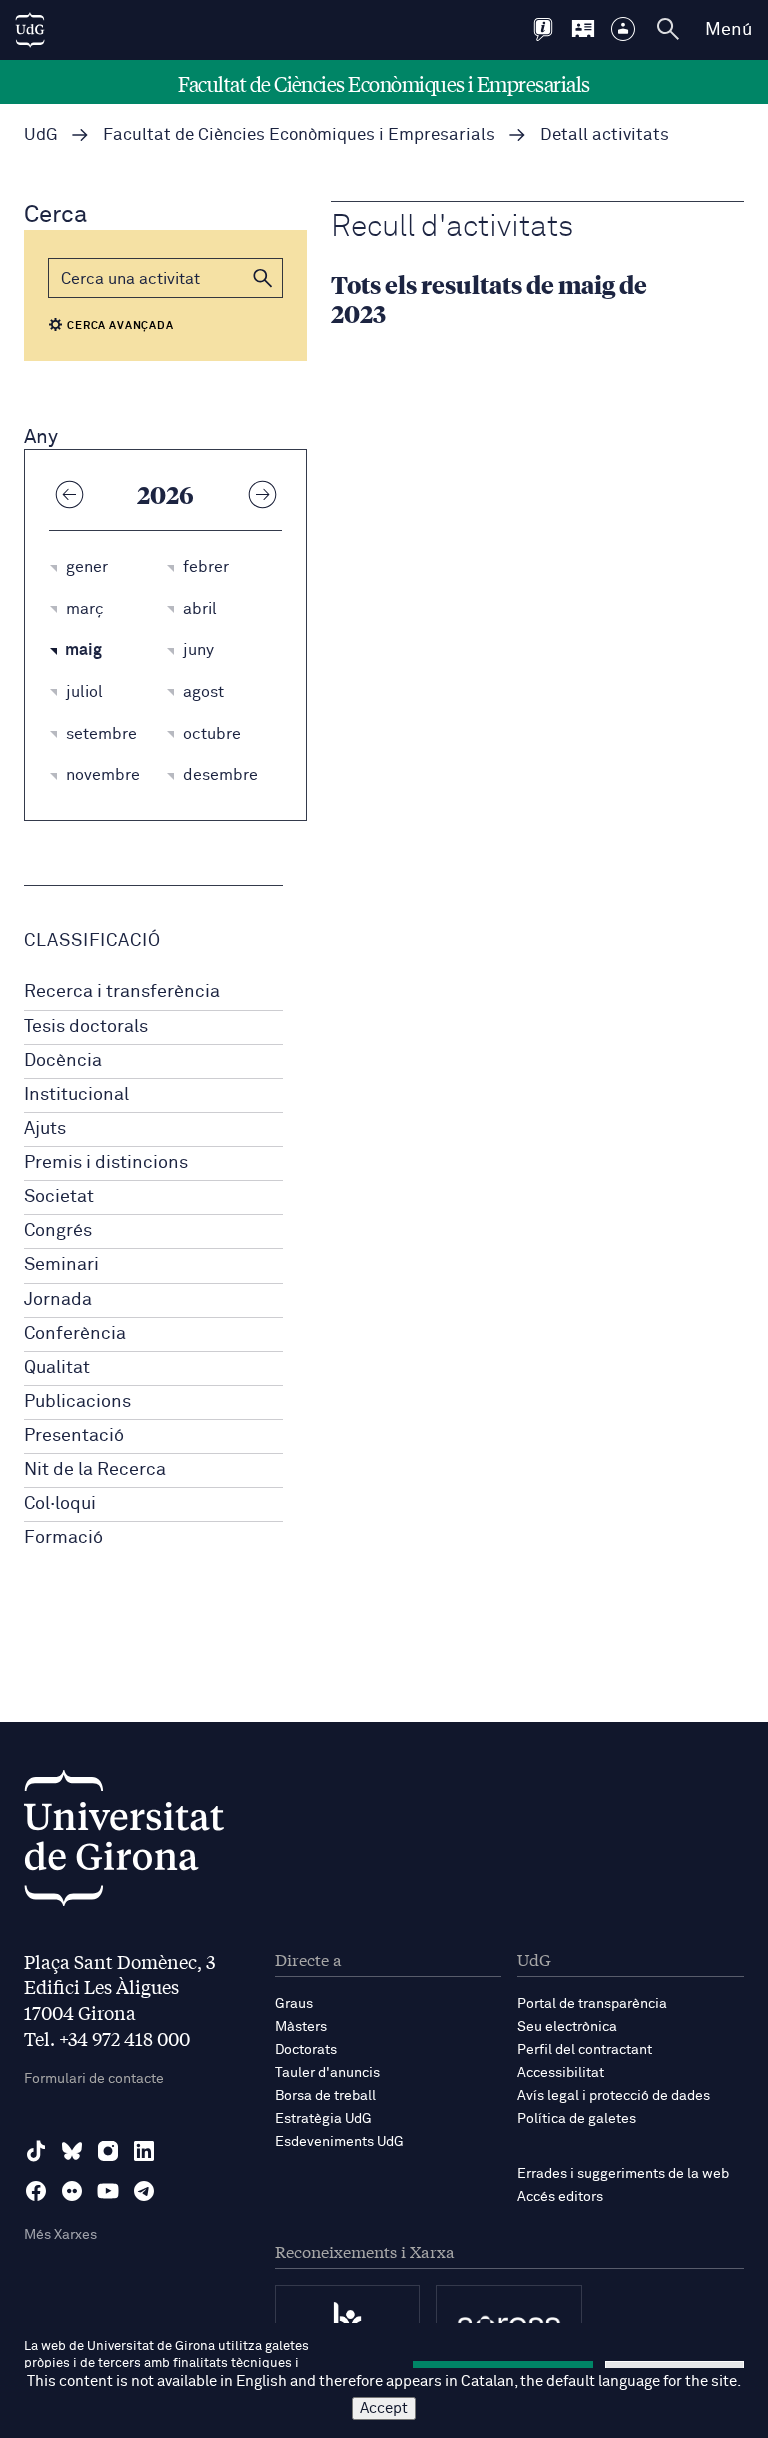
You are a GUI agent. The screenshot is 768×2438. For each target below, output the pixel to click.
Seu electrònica (567, 2027)
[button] (263, 278)
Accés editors (560, 2197)
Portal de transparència (592, 2004)
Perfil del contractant (584, 2050)
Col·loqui (60, 1504)
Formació (63, 1538)
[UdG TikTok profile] (36, 2151)
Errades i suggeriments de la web (623, 2174)
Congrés (58, 1231)
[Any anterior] (69, 494)
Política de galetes (576, 2119)
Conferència (75, 1334)
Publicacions (77, 1402)
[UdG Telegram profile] (144, 2191)
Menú (728, 30)
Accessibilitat (560, 2073)
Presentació (74, 1436)
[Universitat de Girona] (124, 1843)
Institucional (76, 1095)
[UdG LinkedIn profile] (144, 2151)
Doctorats (306, 2050)
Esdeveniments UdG (339, 2142)
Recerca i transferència (122, 992)
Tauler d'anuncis (327, 2073)
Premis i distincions (106, 1163)
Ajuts (45, 1129)
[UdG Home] (30, 30)
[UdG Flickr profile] (72, 2191)
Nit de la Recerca (95, 1470)
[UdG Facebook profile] (36, 2191)
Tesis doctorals (86, 1027)
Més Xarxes (60, 2235)
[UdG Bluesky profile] (72, 2151)
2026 (165, 494)
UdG (41, 135)
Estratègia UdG (323, 2119)
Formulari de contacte (94, 2079)
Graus (294, 2004)
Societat (59, 1197)
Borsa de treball (325, 2096)
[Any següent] (262, 494)
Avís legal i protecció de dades (613, 2096)
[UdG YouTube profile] (108, 2191)
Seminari (61, 1265)
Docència (63, 1061)
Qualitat (57, 1368)
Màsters (301, 2027)
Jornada (58, 1300)
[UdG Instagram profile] (108, 2151)
